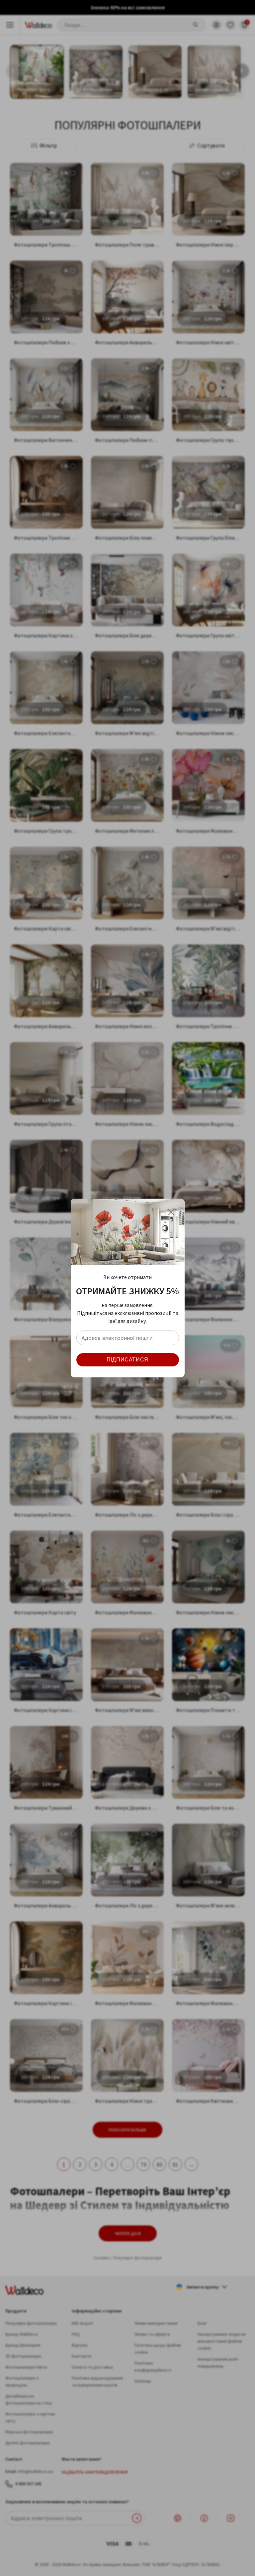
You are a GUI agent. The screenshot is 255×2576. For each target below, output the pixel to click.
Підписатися (127, 1360)
